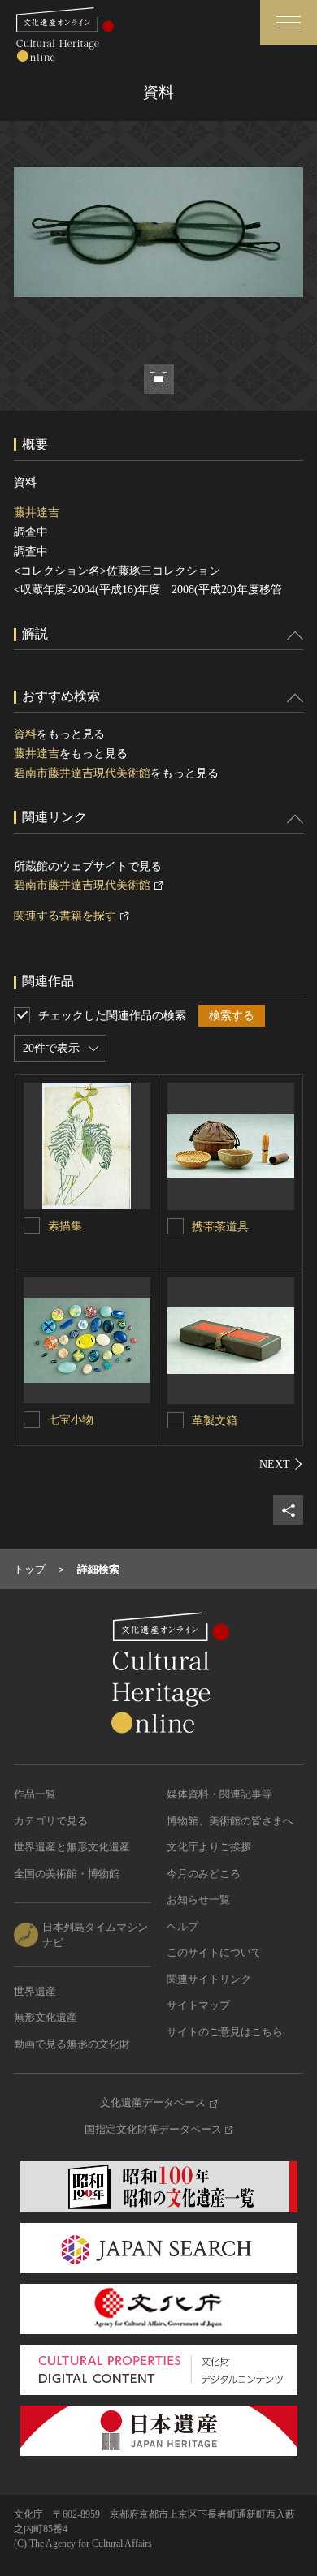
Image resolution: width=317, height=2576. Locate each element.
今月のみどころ (204, 1874)
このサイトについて (214, 1952)
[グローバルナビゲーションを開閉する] (289, 22)
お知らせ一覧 (198, 1900)
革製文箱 (215, 1421)
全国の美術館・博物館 (67, 1874)
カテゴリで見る (51, 1821)
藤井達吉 (37, 513)
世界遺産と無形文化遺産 (72, 1847)
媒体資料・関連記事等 (219, 1794)
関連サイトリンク (209, 1979)
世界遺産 (35, 1991)
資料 (25, 734)
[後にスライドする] (281, 1464)
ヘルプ (182, 1926)
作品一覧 (35, 1794)
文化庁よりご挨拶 (209, 1847)
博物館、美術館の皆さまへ (230, 1821)
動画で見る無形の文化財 (72, 2044)
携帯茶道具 (220, 1227)
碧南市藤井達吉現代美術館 (82, 773)
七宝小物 (71, 1420)
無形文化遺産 (46, 2017)
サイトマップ (198, 2005)
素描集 (65, 1226)
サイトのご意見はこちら (225, 2032)
